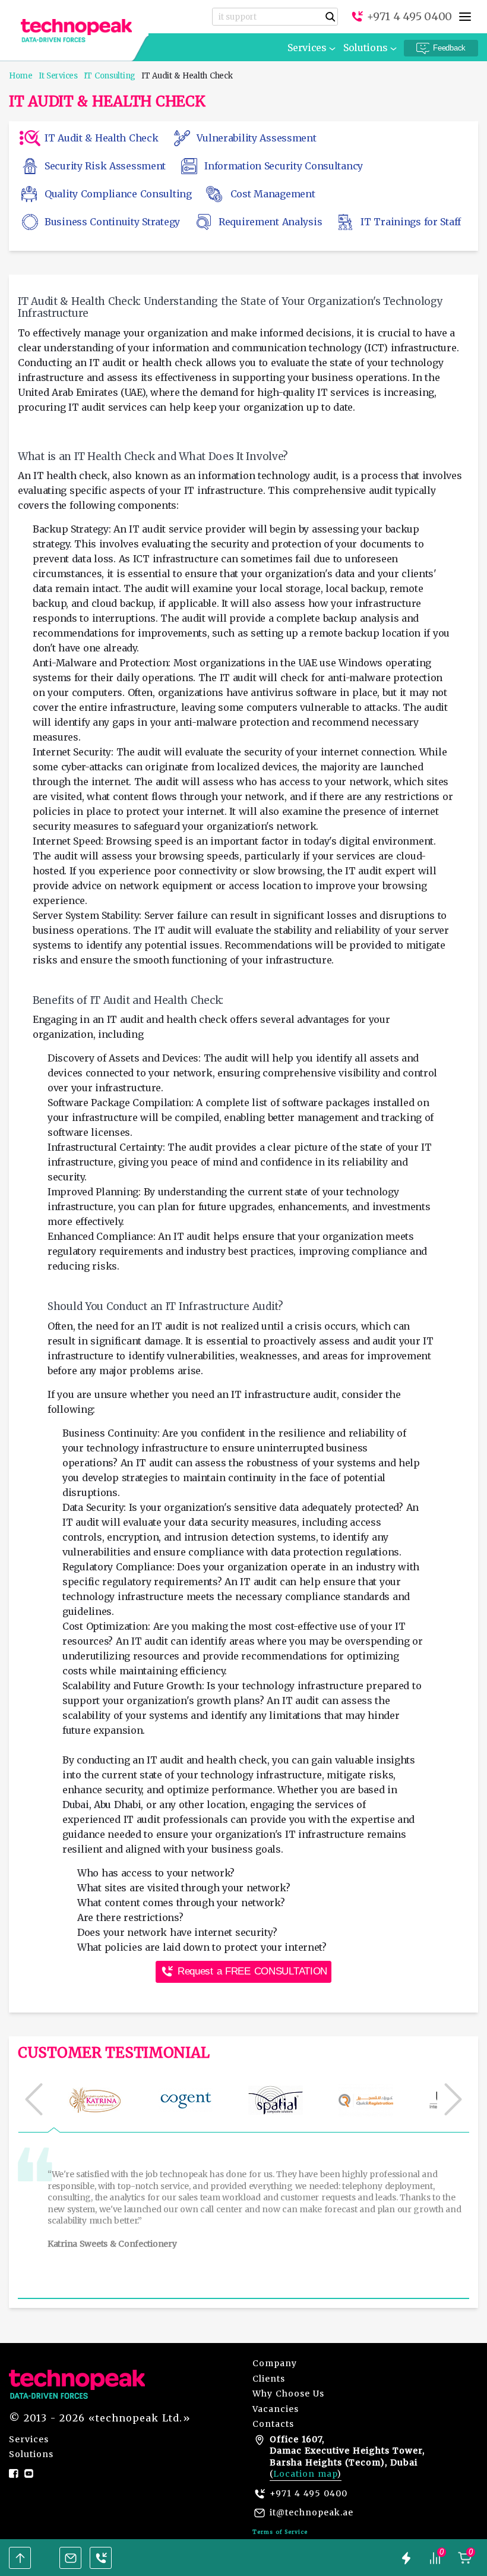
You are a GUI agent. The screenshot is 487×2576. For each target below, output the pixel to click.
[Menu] (465, 17)
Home (21, 76)
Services (307, 48)
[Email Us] (70, 2558)
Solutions (365, 48)
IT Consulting (110, 76)
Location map (305, 2474)
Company (275, 2363)
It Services (58, 76)
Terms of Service (280, 2532)
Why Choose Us (288, 2394)
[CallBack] (101, 2558)
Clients (269, 2379)
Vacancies (276, 2409)
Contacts (273, 2424)
